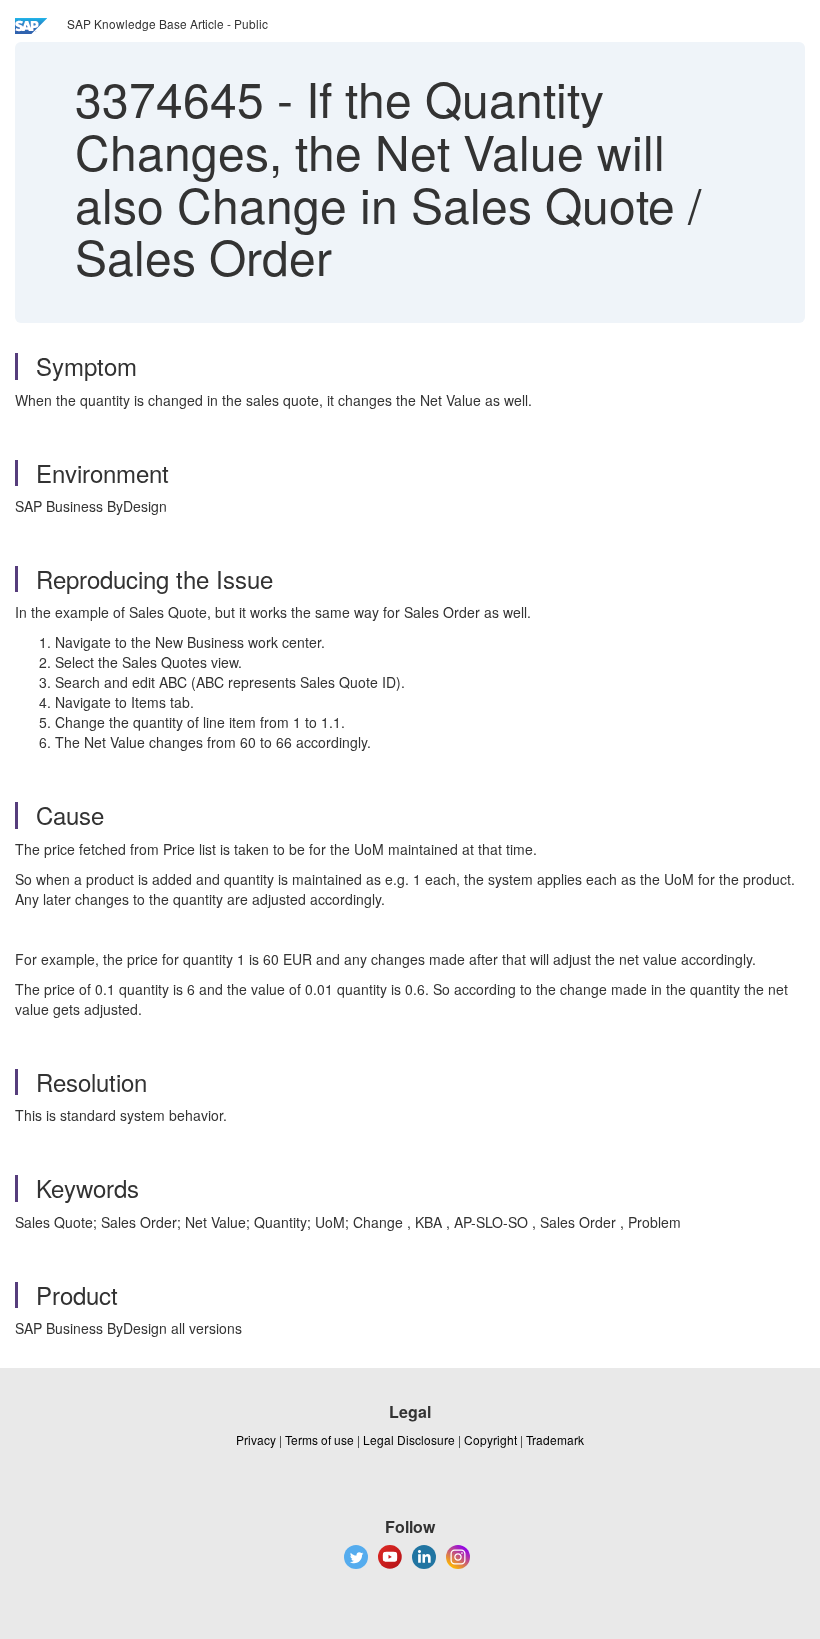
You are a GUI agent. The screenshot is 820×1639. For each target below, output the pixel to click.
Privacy (256, 1439)
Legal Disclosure (409, 1439)
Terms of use (319, 1439)
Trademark (555, 1439)
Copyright (490, 1439)
